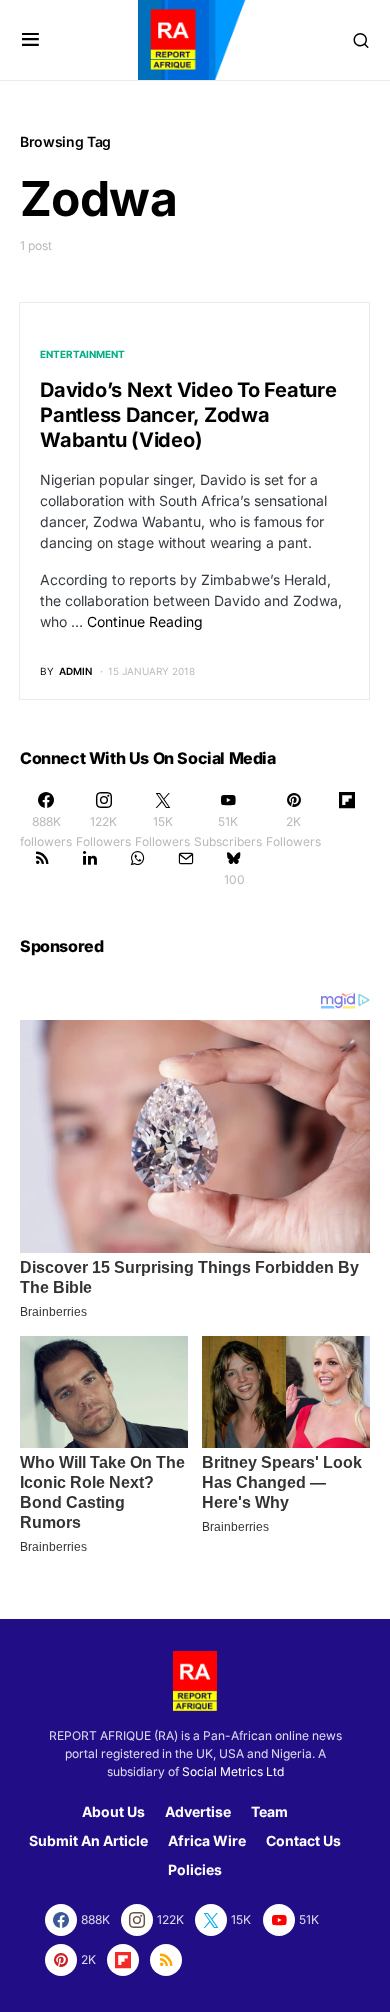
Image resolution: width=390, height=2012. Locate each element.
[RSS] (42, 868)
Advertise (198, 1811)
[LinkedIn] (90, 868)
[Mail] (186, 868)
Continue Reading (145, 621)
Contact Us (303, 1840)
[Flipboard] (347, 820)
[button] (30, 40)
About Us (113, 1811)
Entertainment (82, 354)
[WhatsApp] (138, 868)
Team (269, 1811)
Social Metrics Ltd (233, 1771)
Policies (195, 1869)
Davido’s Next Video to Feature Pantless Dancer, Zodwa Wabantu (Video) (188, 415)
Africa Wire (207, 1840)
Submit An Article (88, 1840)
